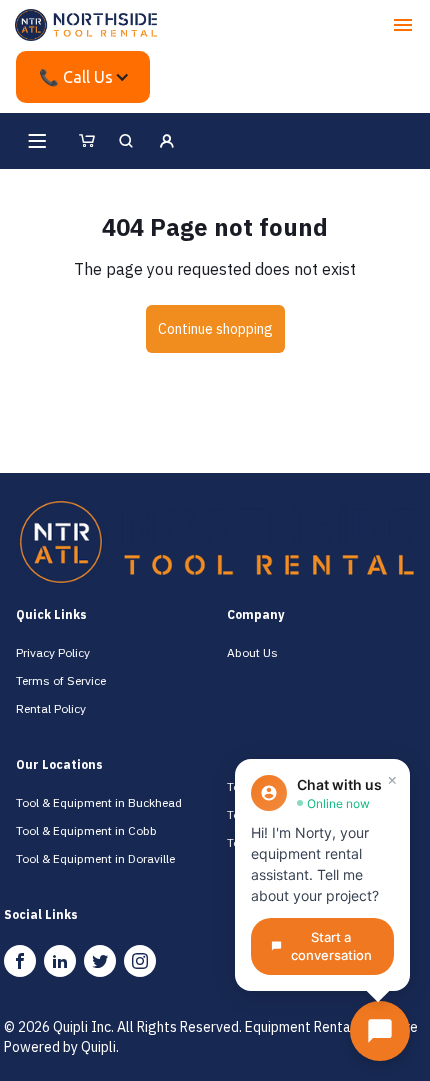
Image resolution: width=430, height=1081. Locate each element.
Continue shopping (215, 329)
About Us (252, 652)
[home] (86, 25)
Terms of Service (61, 680)
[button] (403, 25)
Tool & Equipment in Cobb (86, 830)
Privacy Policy (53, 652)
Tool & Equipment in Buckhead (99, 802)
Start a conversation (331, 946)
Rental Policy (51, 708)
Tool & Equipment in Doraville (95, 858)
